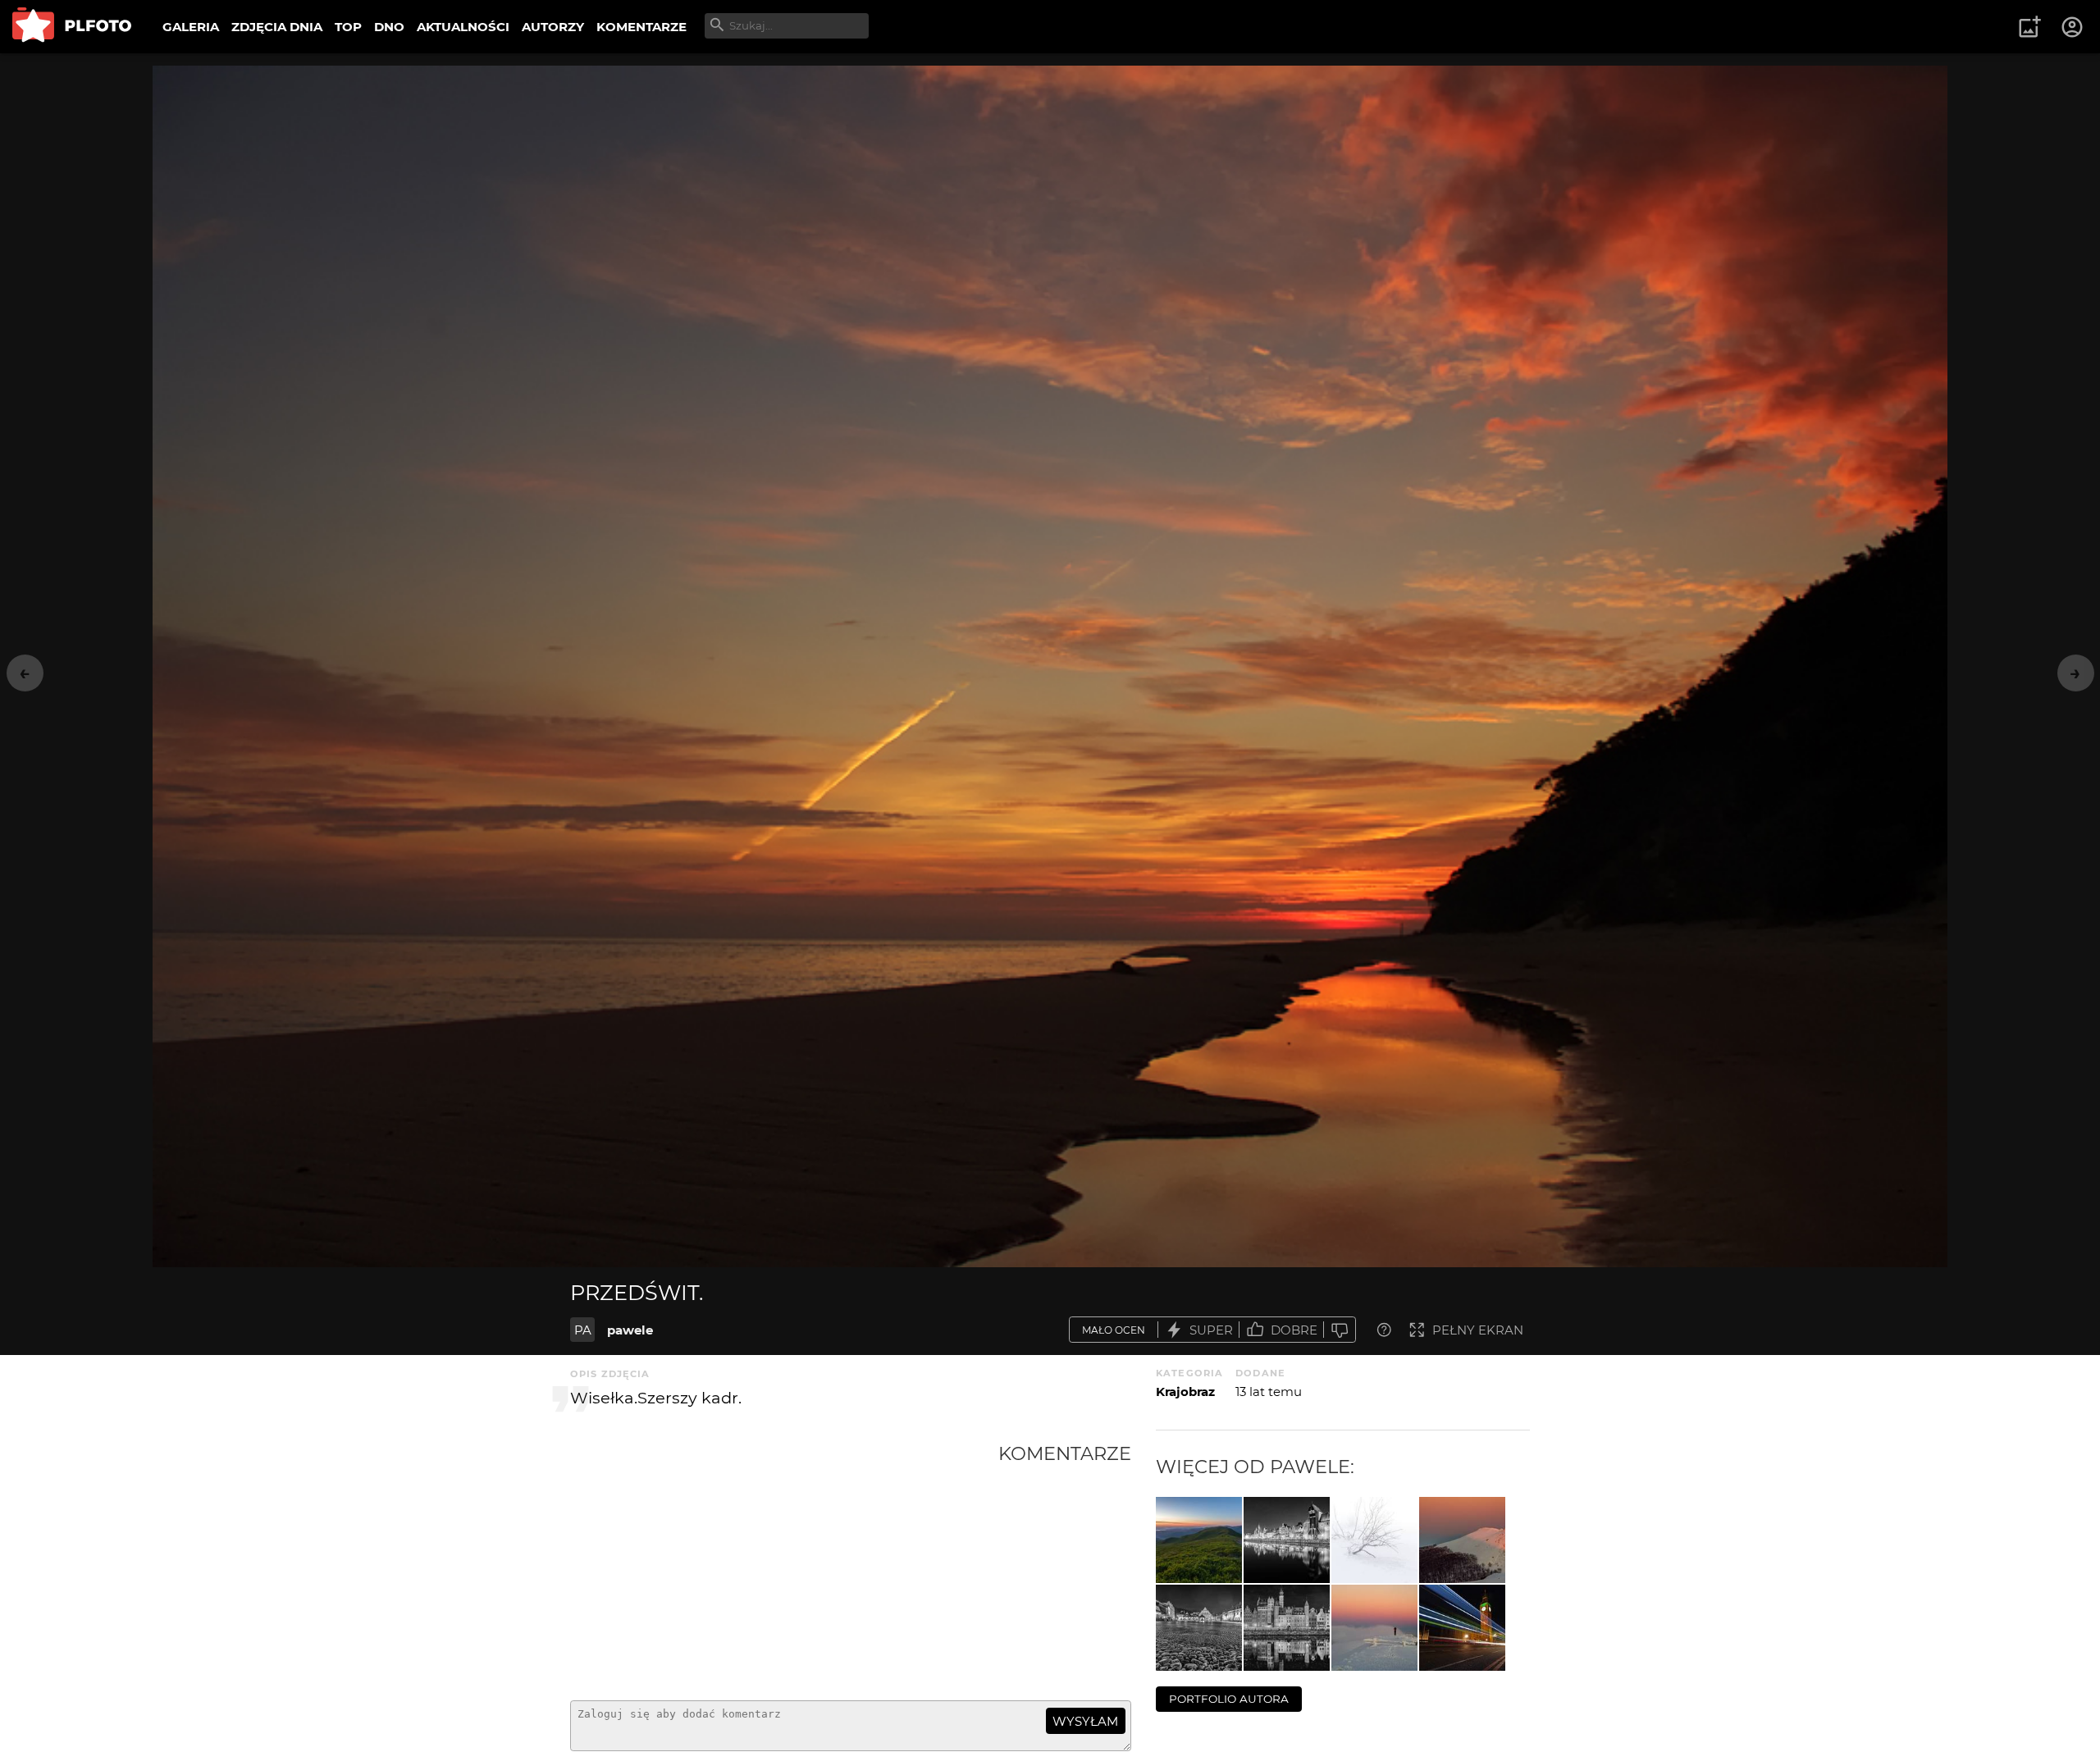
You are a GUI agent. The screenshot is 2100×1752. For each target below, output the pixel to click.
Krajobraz (1185, 1392)
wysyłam (1085, 1721)
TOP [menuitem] (348, 27)
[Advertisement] (784, 1565)
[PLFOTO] (72, 27)
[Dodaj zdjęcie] (2029, 27)
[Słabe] (1340, 1330)
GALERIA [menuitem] (191, 27)
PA (583, 1330)
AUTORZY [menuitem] (553, 27)
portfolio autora (1229, 1699)
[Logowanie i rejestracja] (2073, 27)
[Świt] (1199, 1540)
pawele (630, 1330)
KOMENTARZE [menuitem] (641, 27)
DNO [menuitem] (389, 27)
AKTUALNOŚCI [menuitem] (463, 27)
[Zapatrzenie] (1374, 1628)
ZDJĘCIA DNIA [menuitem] (277, 27)
